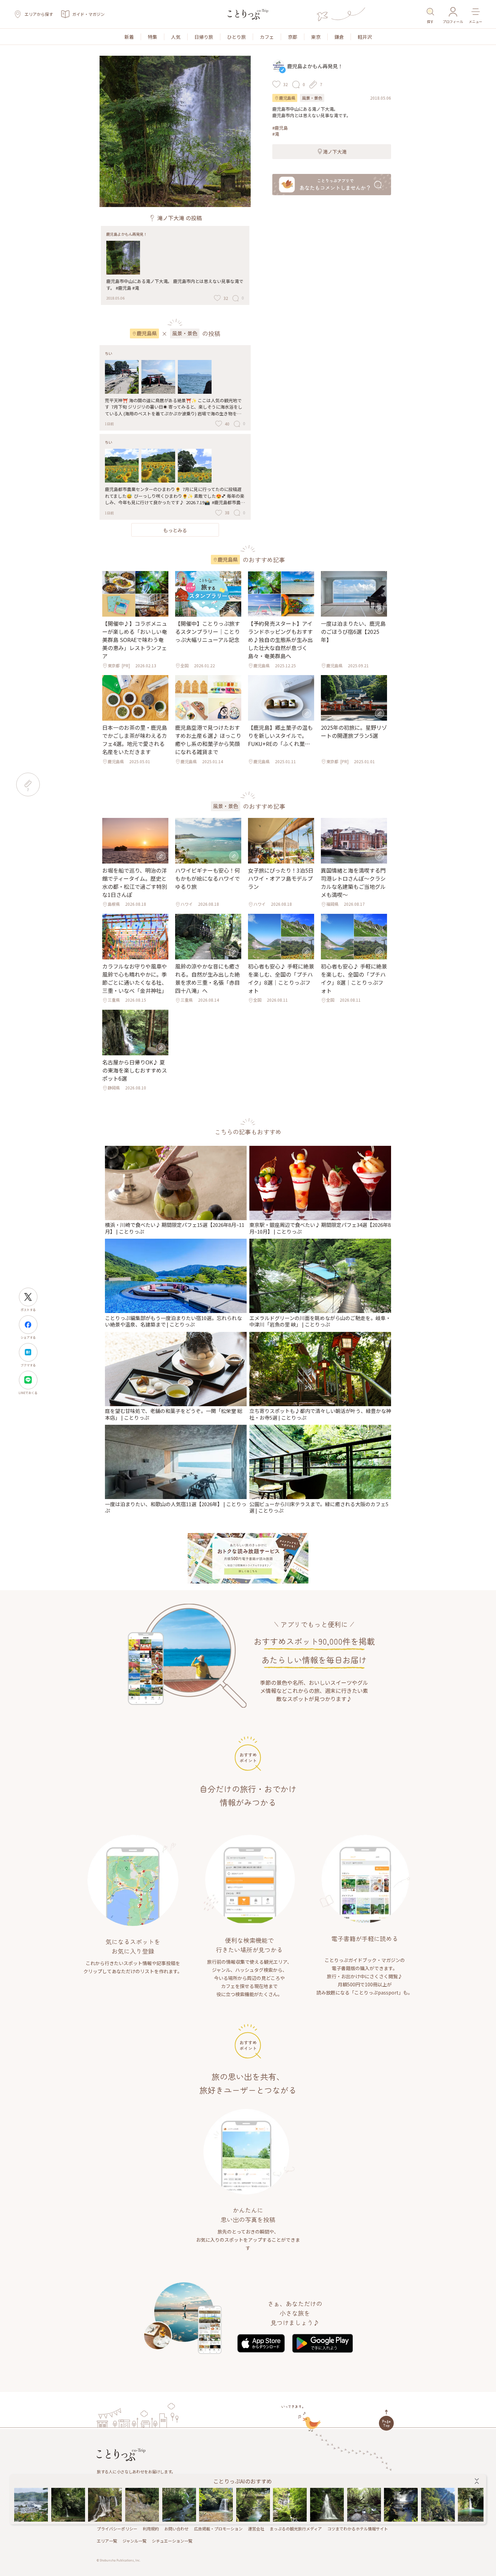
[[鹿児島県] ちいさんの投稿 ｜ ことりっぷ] (68, 2505)
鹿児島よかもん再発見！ (127, 234)
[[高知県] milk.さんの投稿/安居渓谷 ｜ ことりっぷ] (290, 2505)
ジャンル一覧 (134, 2541)
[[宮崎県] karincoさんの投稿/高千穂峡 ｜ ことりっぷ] (438, 2505)
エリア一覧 (107, 2541)
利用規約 (151, 2529)
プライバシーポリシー (117, 2529)
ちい (109, 353)
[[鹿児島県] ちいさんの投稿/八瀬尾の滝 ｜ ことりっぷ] (327, 2505)
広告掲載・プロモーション (218, 2529)
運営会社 (256, 2529)
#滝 (276, 134)
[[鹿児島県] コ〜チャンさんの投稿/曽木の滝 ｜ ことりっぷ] (31, 2505)
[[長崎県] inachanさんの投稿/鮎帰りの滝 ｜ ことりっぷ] (216, 2505)
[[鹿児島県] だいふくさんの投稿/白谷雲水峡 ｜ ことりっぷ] (364, 2505)
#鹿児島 (280, 128)
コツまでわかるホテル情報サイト (358, 2529)
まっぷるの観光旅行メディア (296, 2529)
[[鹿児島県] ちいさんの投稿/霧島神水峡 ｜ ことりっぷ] (253, 2505)
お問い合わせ (176, 2529)
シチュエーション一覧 (172, 2541)
